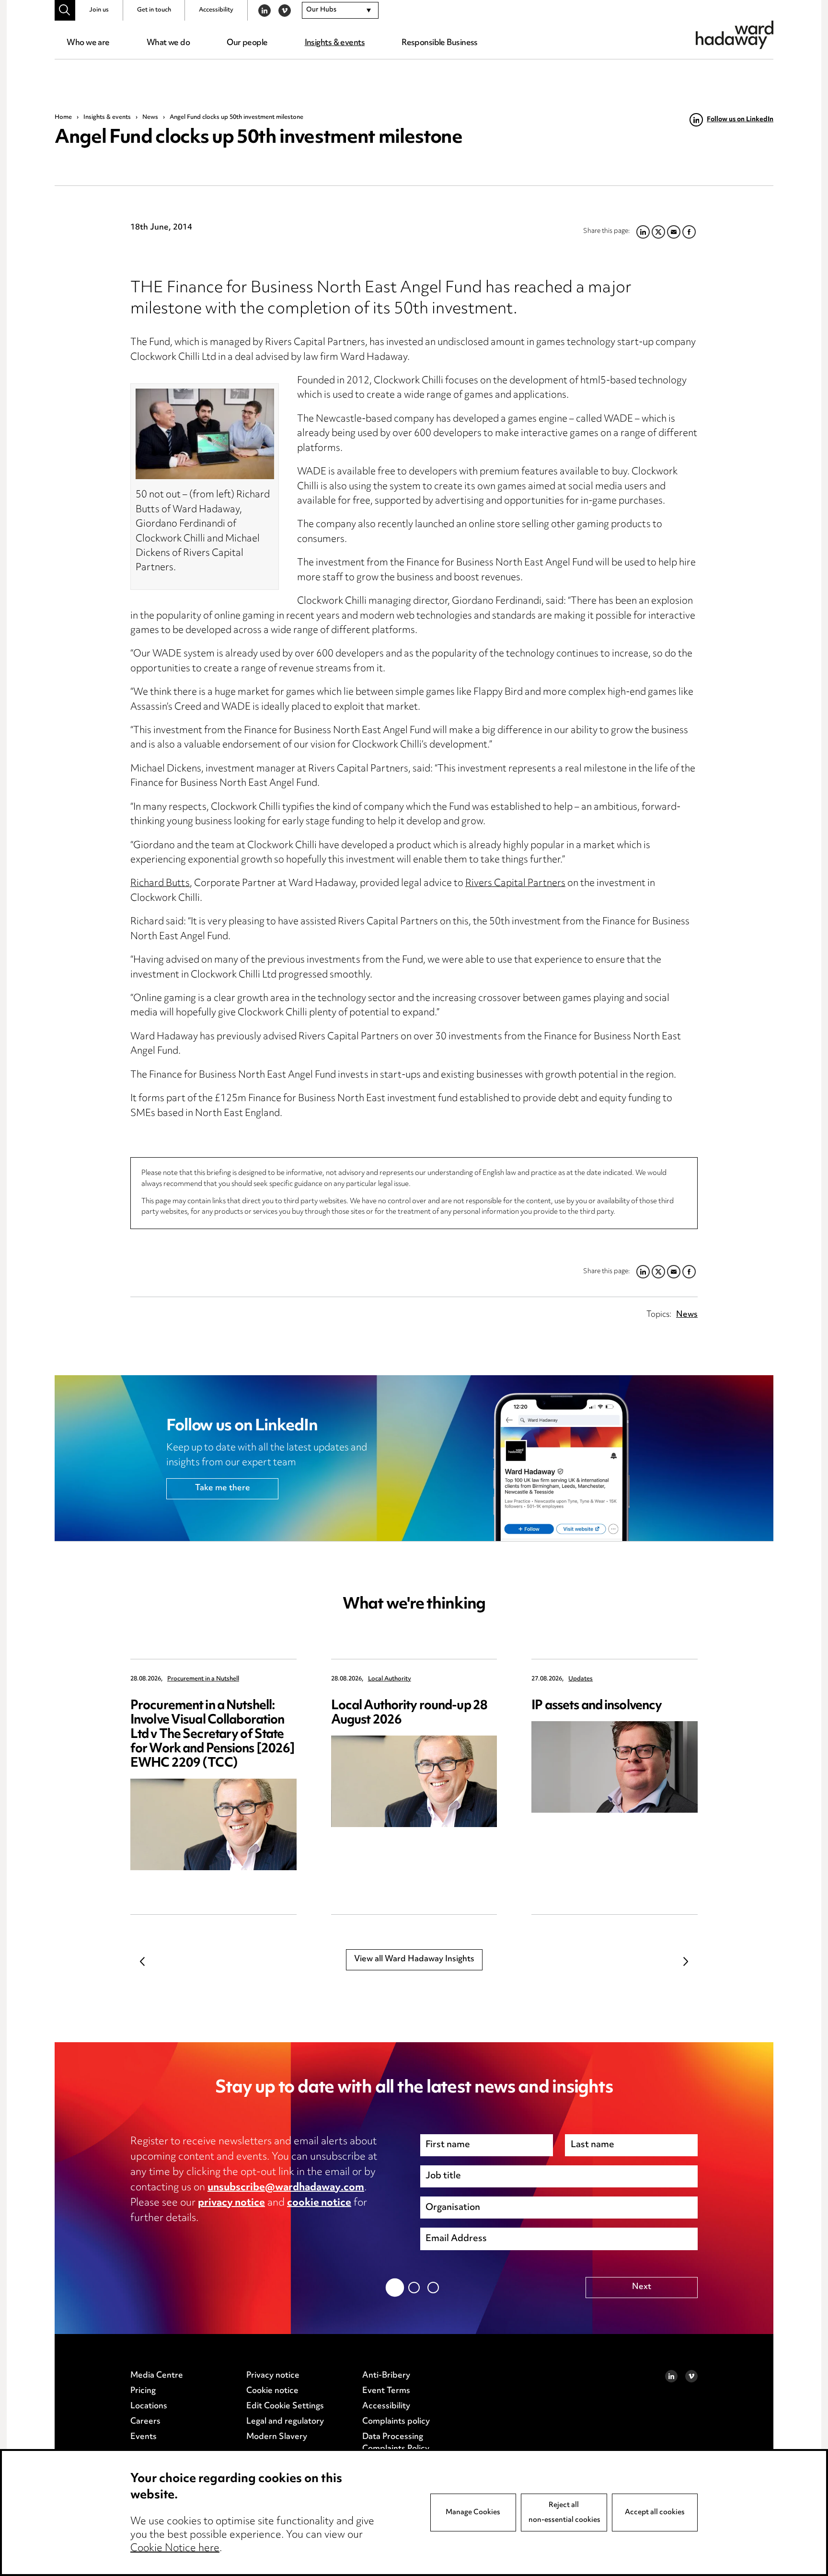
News (150, 117)
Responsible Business (440, 43)
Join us (99, 10)
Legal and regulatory (285, 2422)
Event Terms (386, 2391)
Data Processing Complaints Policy (396, 2443)
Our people (247, 43)
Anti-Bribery (386, 2376)
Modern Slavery (277, 2437)
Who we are (88, 43)
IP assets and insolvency (597, 1706)
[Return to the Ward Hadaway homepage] (735, 35)
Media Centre (157, 2376)
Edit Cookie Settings (285, 2406)
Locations (149, 2406)
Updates (581, 1679)
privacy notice (231, 2203)
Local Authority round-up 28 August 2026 (409, 1713)
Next (686, 1961)
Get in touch (154, 10)
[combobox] (340, 11)
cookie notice (319, 2203)
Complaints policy (396, 2422)
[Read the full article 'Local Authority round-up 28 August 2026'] (414, 1781)
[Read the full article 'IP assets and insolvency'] (615, 1767)
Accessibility (216, 10)
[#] (65, 10)
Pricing (143, 2391)
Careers (145, 2422)
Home (63, 117)
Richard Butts (160, 884)
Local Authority (390, 1679)
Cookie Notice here (175, 2549)
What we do (168, 43)
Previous (142, 1961)
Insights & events (335, 43)
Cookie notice (272, 2391)
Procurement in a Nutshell (203, 1679)
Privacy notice (273, 2376)
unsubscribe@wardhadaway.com (286, 2188)
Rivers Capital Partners (515, 884)
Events (144, 2437)
